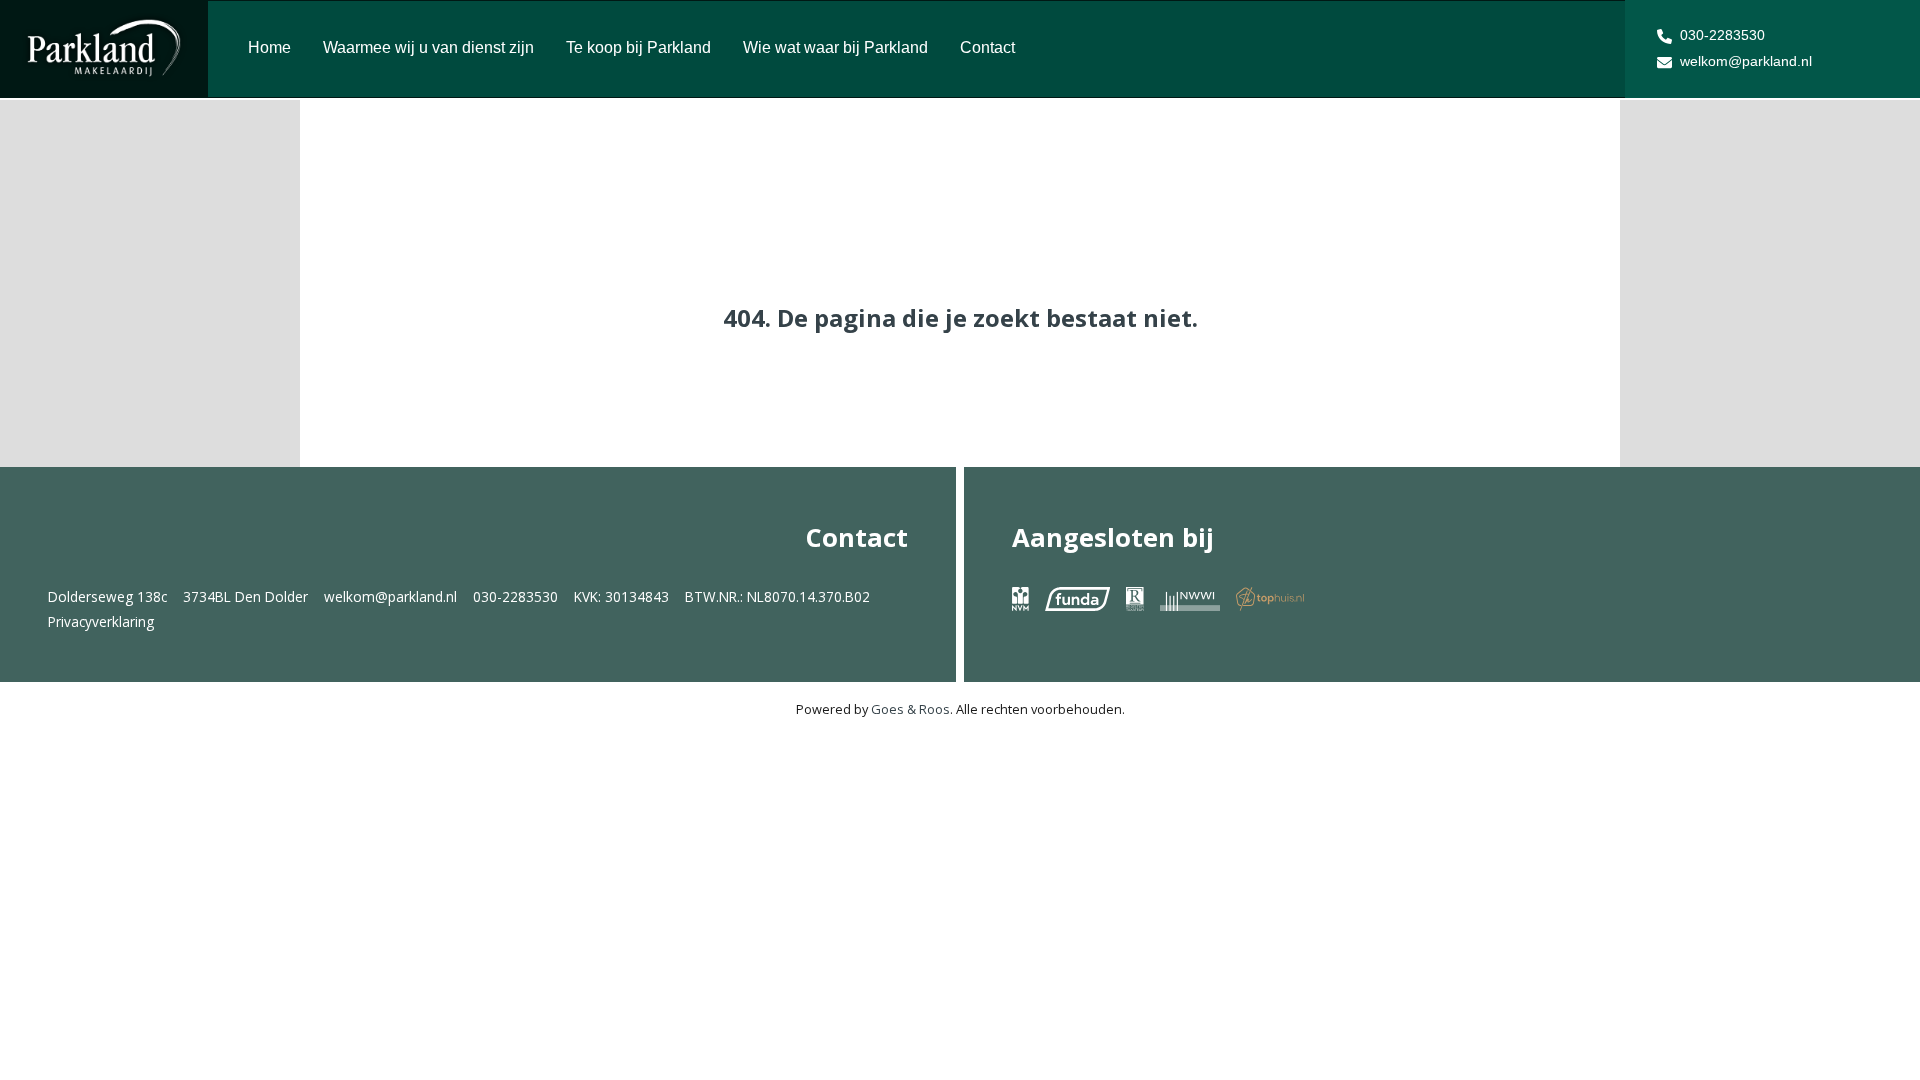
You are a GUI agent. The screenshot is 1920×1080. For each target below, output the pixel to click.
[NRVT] (1135, 597)
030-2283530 (1722, 35)
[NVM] (1020, 597)
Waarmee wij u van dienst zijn (428, 47)
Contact (987, 47)
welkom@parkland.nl (1746, 61)
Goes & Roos (910, 709)
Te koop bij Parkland (638, 47)
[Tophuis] (1270, 597)
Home (269, 47)
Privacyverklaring (101, 621)
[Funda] (1077, 597)
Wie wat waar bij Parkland (835, 47)
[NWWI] (1190, 597)
